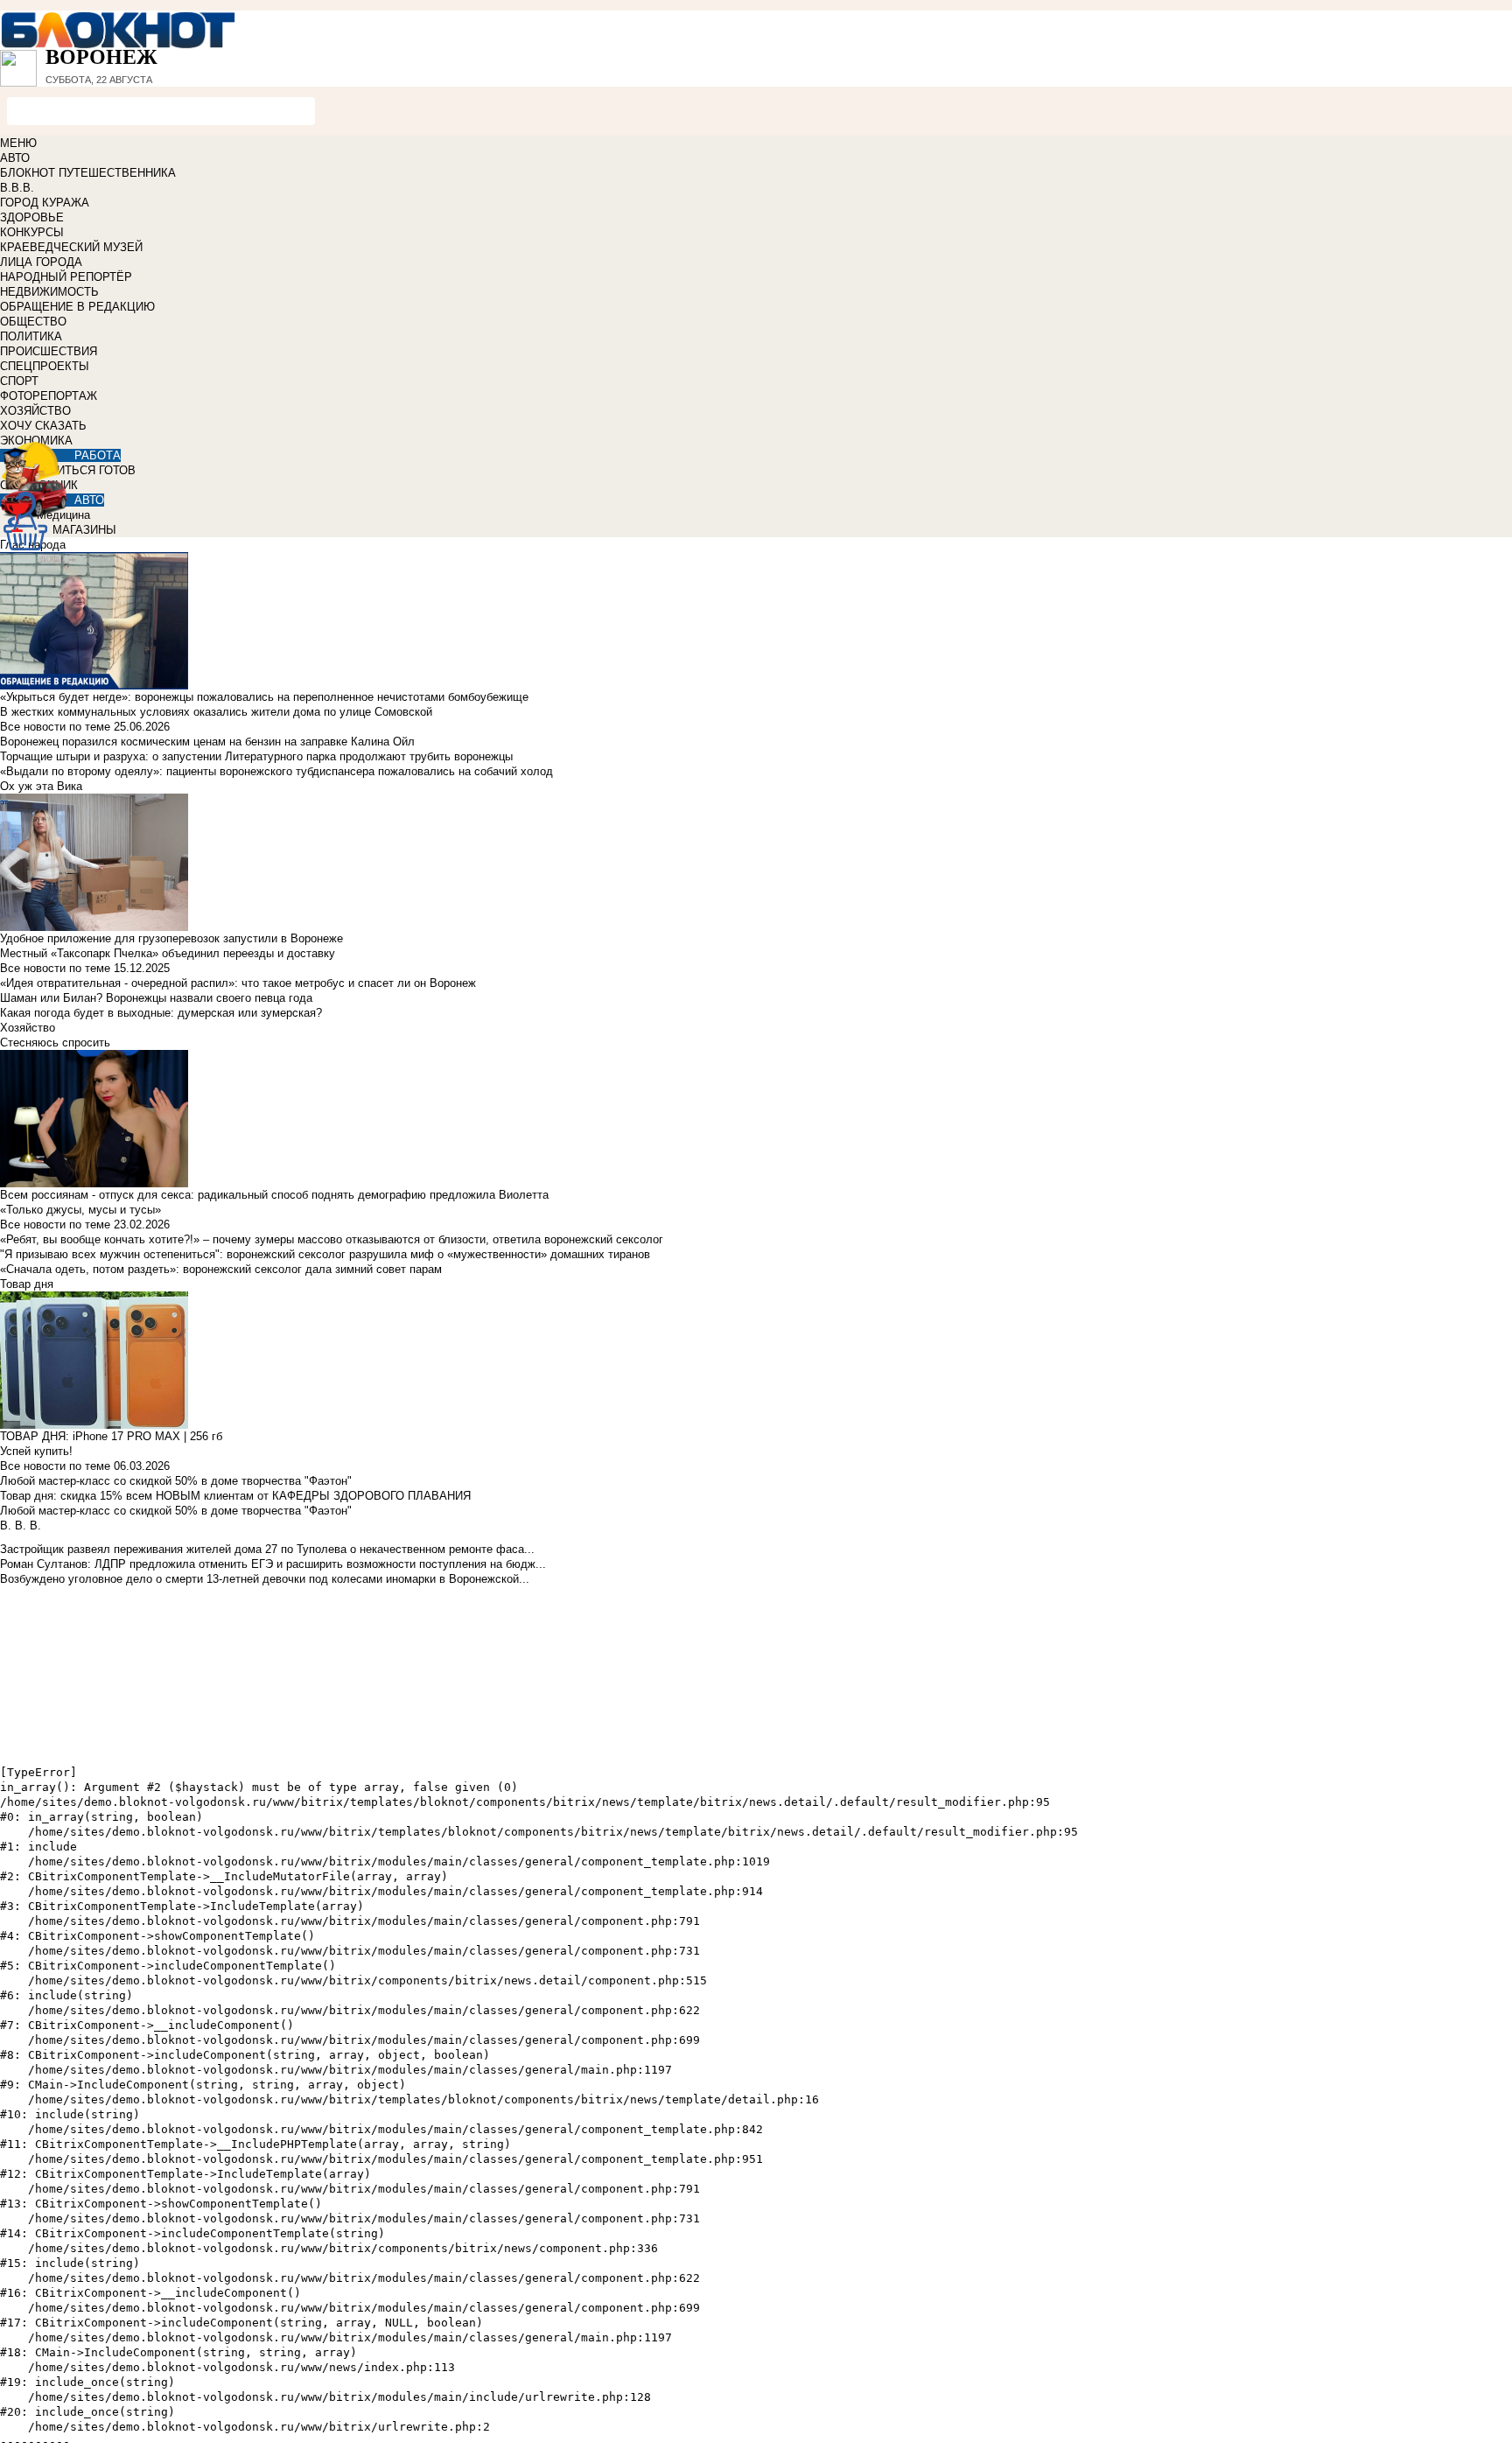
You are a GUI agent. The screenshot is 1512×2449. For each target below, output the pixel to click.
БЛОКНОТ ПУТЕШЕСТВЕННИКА (88, 173)
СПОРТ (19, 381)
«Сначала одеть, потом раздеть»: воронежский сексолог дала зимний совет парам (221, 1269)
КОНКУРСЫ (32, 232)
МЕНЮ (18, 143)
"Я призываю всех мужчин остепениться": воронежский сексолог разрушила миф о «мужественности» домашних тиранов (325, 1254)
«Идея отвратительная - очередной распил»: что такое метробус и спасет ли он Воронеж (238, 983)
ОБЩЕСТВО (33, 322)
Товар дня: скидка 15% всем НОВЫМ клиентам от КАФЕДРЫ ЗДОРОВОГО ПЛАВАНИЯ (235, 1496)
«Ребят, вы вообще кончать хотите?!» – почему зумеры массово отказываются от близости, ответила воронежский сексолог (332, 1239)
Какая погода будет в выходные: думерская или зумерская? (161, 1013)
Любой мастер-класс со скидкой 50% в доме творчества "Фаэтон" (176, 1481)
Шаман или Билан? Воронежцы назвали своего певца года (156, 998)
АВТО (15, 158)
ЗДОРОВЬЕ (32, 217)
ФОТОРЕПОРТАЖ (49, 396)
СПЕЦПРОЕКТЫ (45, 366)
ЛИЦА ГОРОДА (41, 262)
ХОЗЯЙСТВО (35, 411)
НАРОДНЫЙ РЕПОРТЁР (66, 277)
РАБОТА (98, 455)
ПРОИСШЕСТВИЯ (49, 351)
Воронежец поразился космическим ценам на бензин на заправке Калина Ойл (207, 742)
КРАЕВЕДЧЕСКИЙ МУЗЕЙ (71, 247)
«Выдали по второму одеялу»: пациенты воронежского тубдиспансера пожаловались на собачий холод (276, 771)
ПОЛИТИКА (31, 336)
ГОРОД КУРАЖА (45, 203)
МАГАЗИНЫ (84, 530)
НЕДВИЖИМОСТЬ (49, 292)
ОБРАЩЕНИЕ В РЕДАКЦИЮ (77, 307)
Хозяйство (28, 1028)
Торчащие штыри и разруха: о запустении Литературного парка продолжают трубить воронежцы (256, 756)
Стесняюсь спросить (55, 1043)
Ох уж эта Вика (41, 786)
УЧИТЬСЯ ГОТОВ (89, 470)
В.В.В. (17, 188)
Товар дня (27, 1284)
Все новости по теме (55, 727)
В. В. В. (21, 1525)
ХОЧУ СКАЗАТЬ (43, 426)
